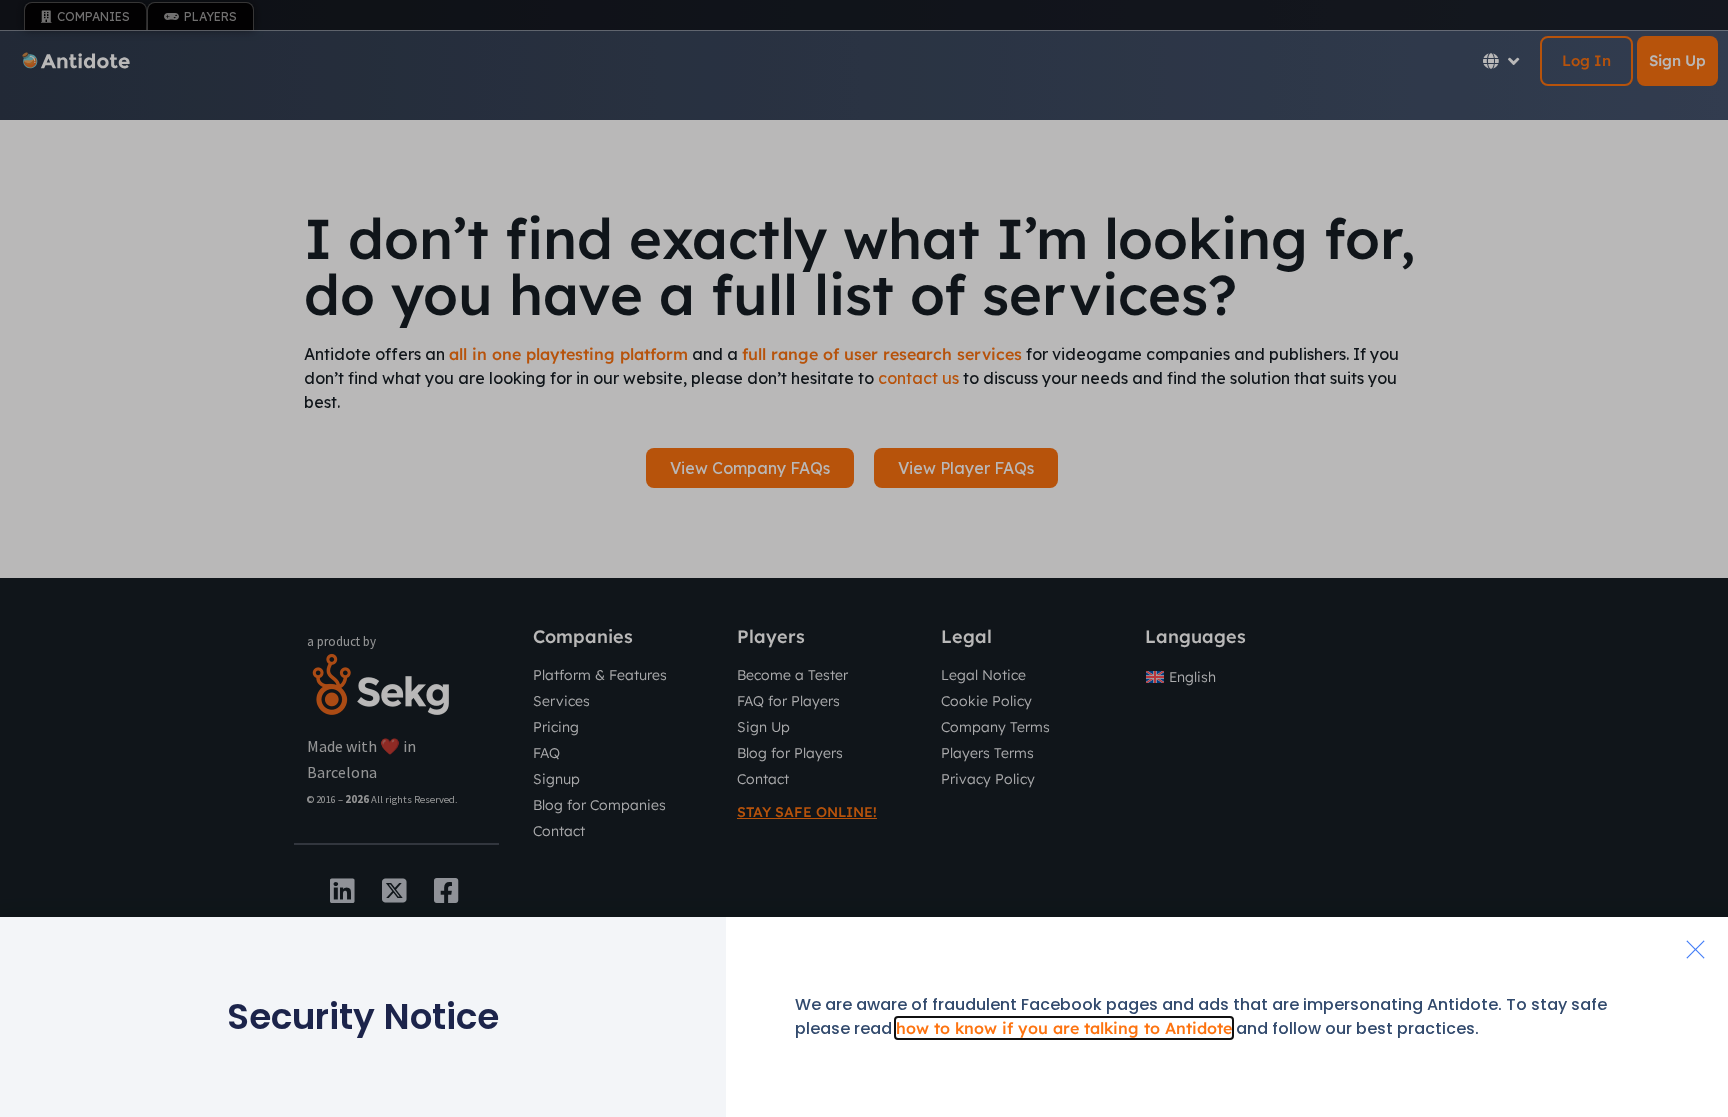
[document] (864, 558)
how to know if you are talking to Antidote (1064, 1028)
